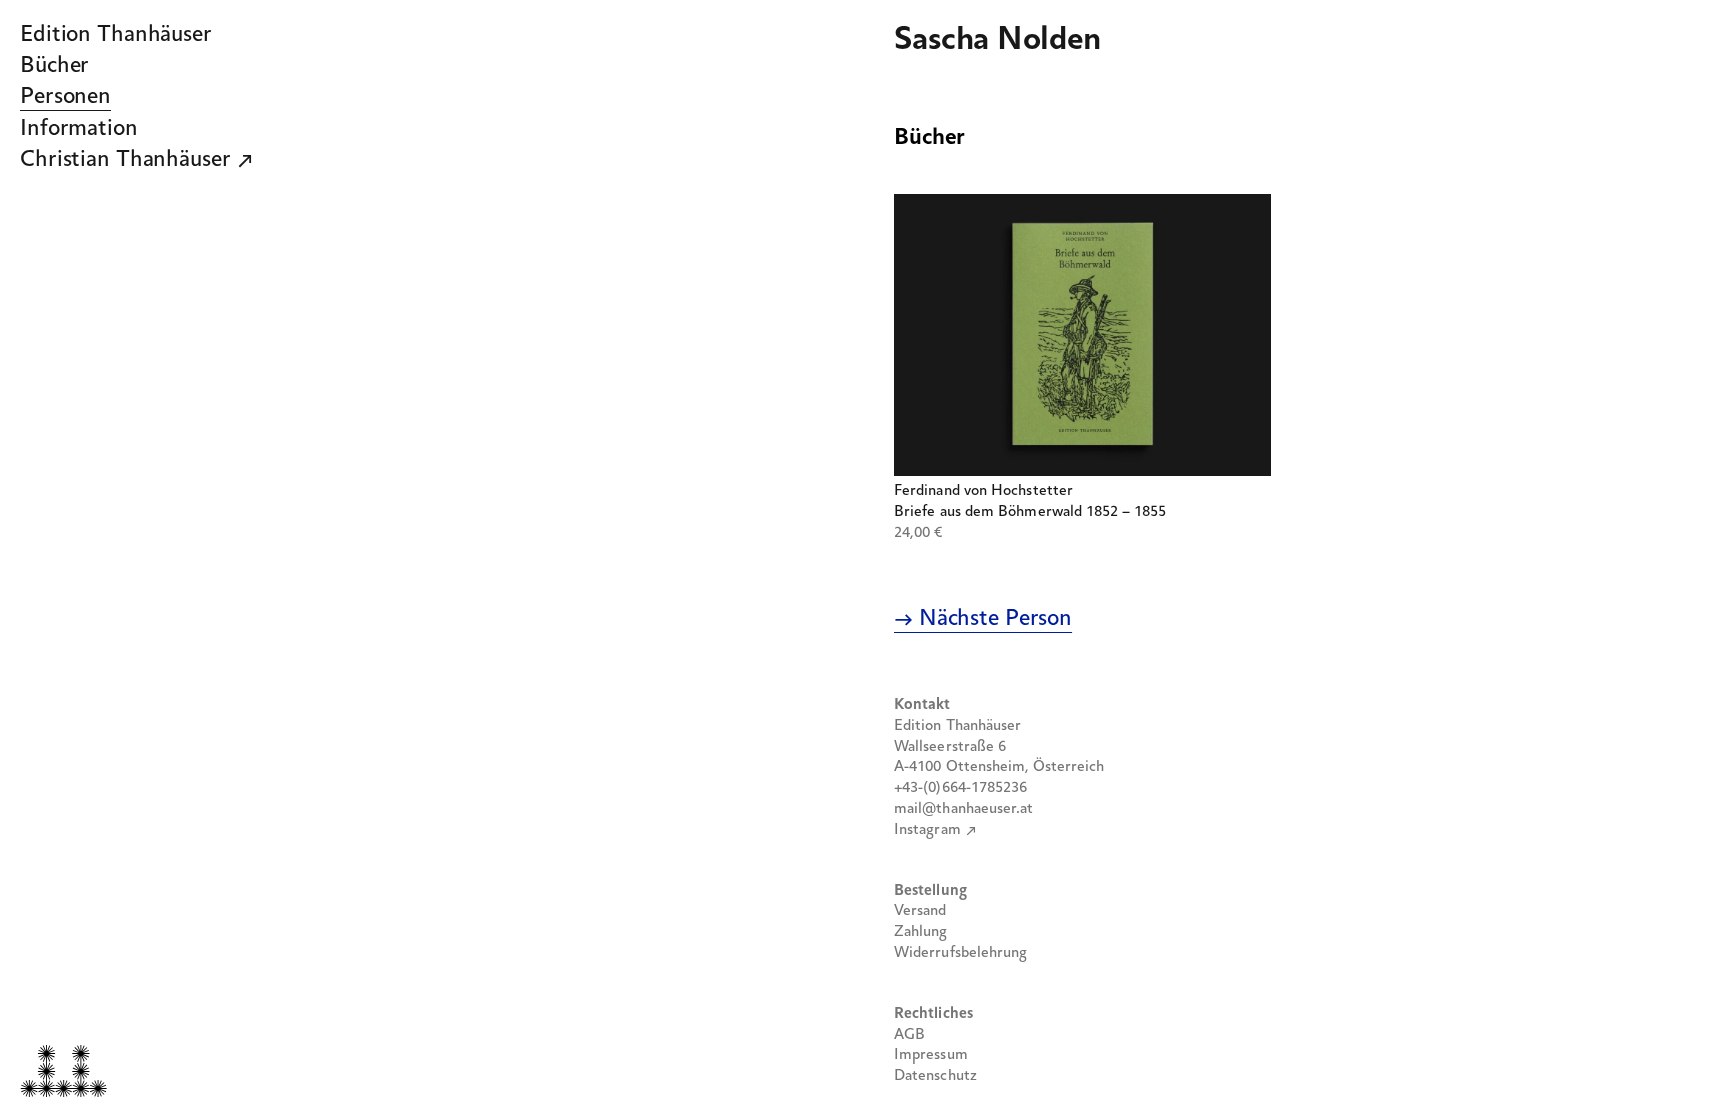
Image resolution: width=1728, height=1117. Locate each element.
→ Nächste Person (983, 619)
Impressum (931, 1055)
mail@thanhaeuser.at (964, 809)
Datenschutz (935, 1076)
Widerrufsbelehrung (960, 953)
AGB (909, 1035)
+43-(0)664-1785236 (960, 788)
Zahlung (921, 932)
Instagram (927, 830)
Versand (920, 911)
